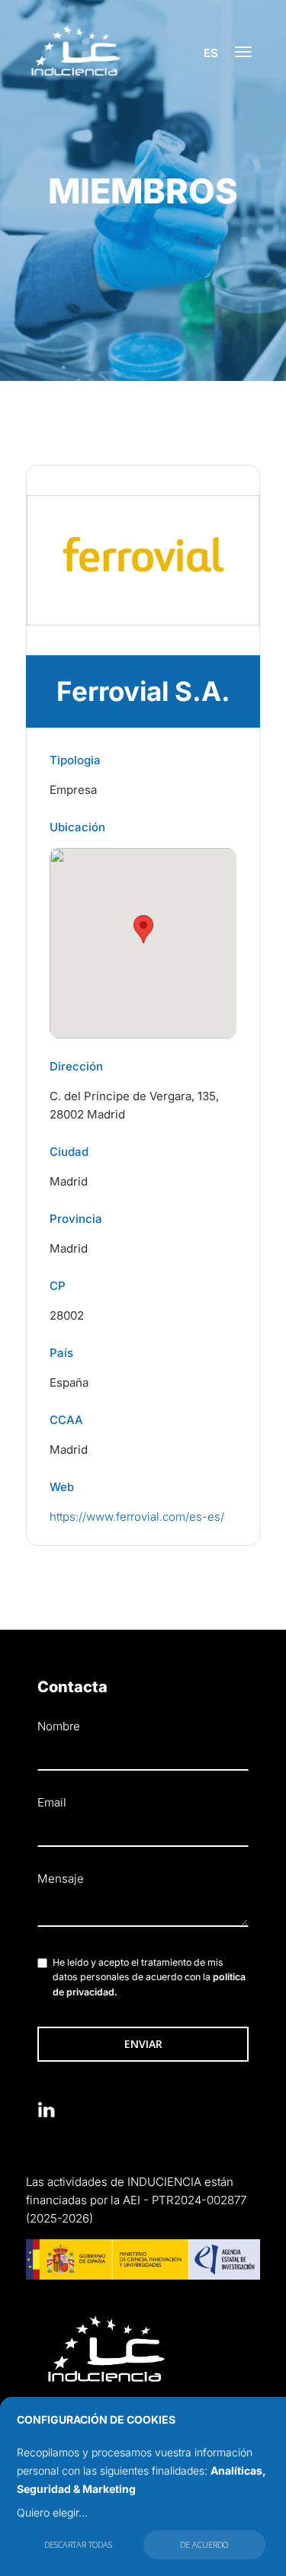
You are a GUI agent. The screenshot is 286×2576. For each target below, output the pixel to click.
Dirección (76, 1066)
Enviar (143, 2044)
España (69, 1382)
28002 (67, 1315)
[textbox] (143, 1911)
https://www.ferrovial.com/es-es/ (137, 1517)
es (211, 53)
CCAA (66, 1420)
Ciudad (69, 1152)
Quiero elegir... (52, 2512)
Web (62, 1487)
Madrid (69, 1181)
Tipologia (75, 760)
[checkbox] (42, 1963)
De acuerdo (204, 2544)
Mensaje (61, 1878)
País (61, 1353)
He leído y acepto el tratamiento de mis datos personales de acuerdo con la (149, 1978)
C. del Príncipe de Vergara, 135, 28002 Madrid (134, 1105)
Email (52, 1802)
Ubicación (77, 827)
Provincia (76, 1219)
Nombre (59, 1726)
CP (58, 1286)
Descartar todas (78, 2544)
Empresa (73, 790)
